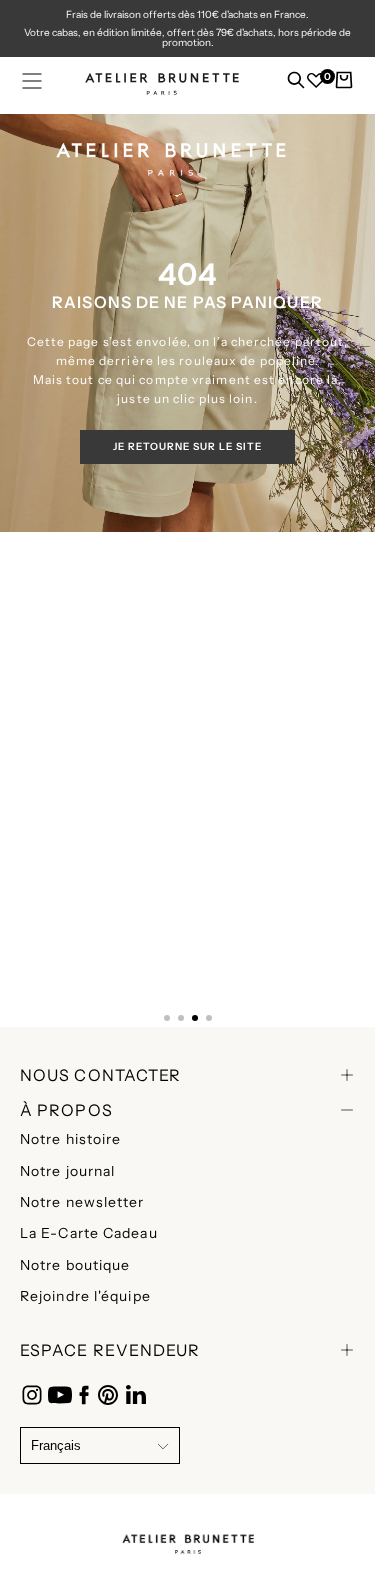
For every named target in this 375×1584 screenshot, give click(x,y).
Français (56, 1445)
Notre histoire (70, 1139)
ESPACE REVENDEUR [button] (110, 1350)
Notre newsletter (82, 1202)
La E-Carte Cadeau (89, 1233)
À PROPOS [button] (66, 1110)
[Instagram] (32, 1395)
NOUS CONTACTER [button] (100, 1075)
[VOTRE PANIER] (344, 85)
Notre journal (67, 1171)
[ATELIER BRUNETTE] (188, 1538)
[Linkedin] (136, 1395)
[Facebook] (84, 1395)
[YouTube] (60, 1395)
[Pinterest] (108, 1395)
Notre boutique (75, 1265)
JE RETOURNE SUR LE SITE (187, 446)
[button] (32, 81)
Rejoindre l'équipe (85, 1296)
